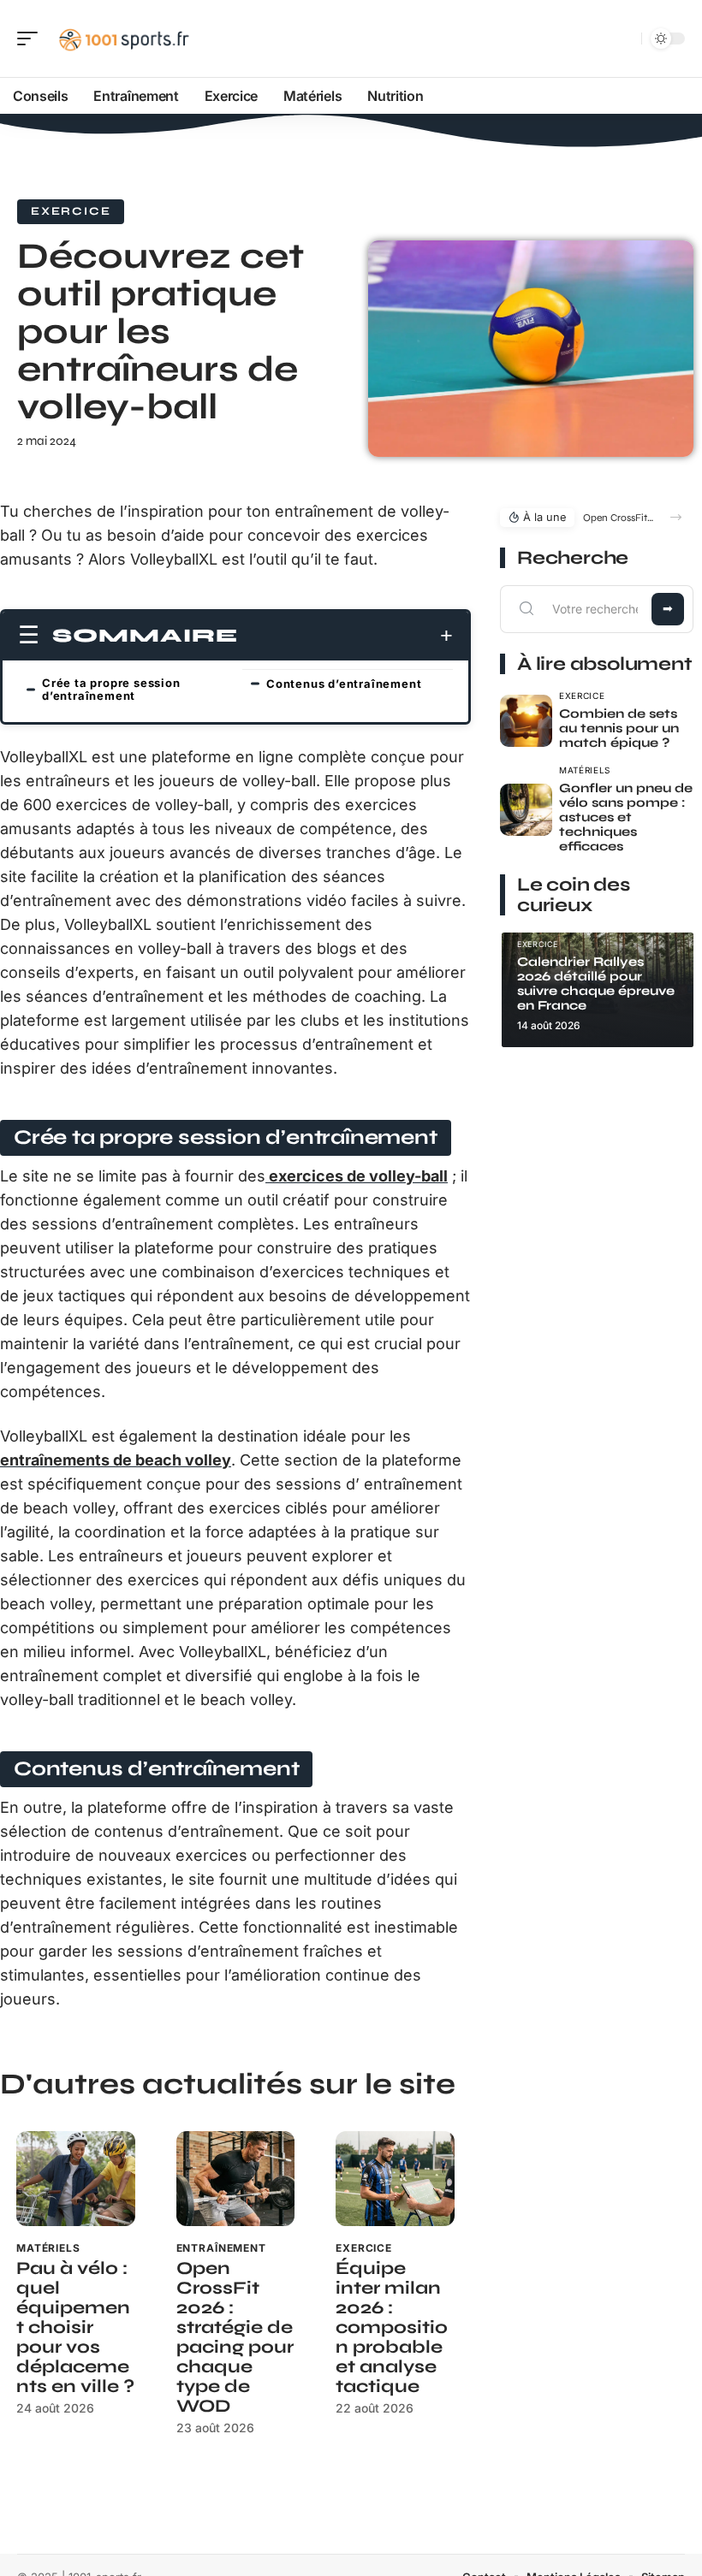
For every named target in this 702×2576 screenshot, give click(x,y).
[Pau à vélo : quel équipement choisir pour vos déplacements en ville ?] (76, 2179)
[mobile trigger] (32, 38)
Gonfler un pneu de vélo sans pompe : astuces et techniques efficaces (626, 817)
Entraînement (221, 2248)
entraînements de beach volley (116, 1460)
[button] (676, 517)
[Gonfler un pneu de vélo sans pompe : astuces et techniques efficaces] (526, 810)
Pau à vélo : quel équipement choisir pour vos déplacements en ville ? (75, 2327)
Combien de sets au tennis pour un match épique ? (619, 728)
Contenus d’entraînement (344, 684)
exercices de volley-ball (357, 1176)
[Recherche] (625, 39)
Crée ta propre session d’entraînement (111, 689)
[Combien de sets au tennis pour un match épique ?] (526, 721)
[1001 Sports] (123, 38)
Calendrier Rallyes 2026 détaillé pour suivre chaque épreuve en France (596, 983)
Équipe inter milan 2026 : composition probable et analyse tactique (392, 2327)
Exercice (71, 211)
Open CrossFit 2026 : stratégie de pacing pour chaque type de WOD (235, 2337)
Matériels (48, 2248)
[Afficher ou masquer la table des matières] (345, 636)
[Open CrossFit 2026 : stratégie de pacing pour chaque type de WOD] (236, 2179)
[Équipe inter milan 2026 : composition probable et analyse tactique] (395, 2179)
